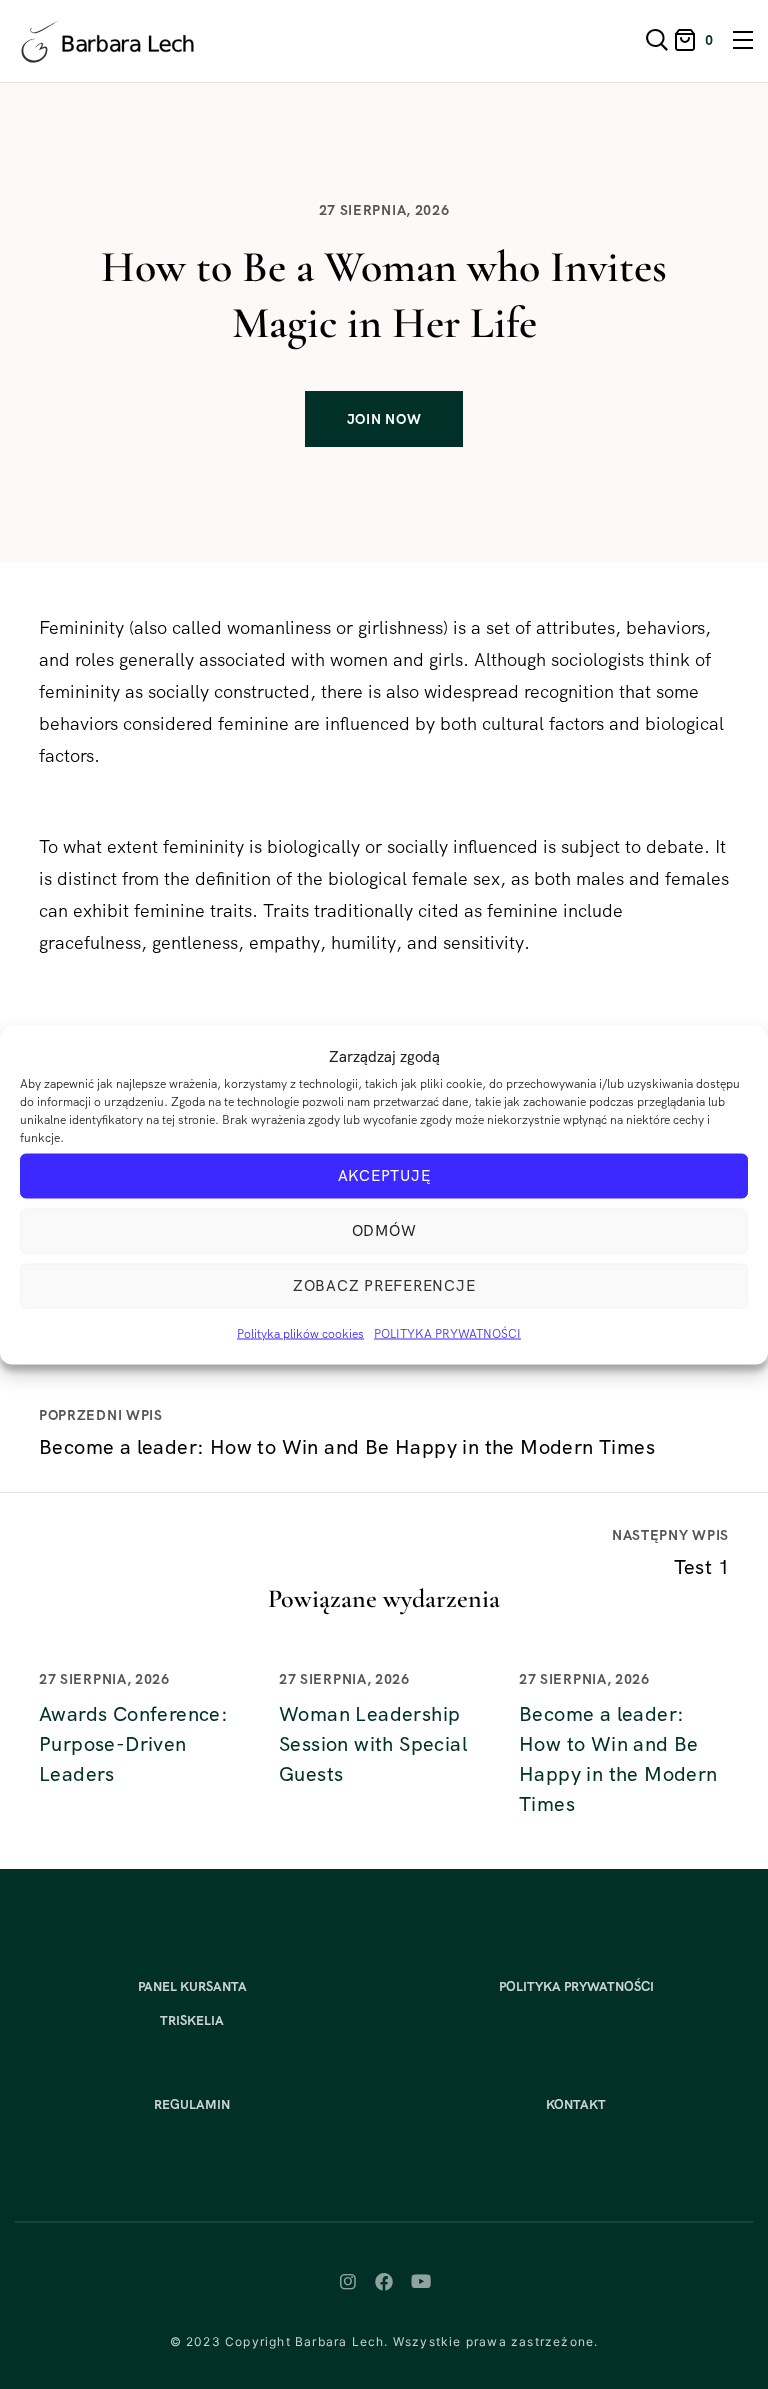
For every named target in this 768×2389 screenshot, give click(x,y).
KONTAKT (576, 2104)
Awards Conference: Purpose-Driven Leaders (133, 1744)
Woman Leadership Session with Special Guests (373, 1744)
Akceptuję (384, 1176)
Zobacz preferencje (384, 1286)
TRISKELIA (192, 2020)
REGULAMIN (192, 2104)
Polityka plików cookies (300, 1333)
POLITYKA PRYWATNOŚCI (447, 1333)
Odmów (384, 1231)
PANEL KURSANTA (192, 1986)
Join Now (384, 419)
